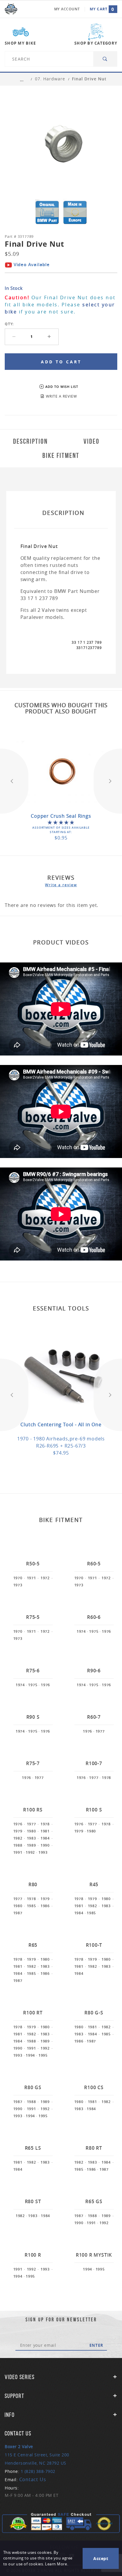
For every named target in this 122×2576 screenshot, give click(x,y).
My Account (67, 9)
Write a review (61, 885)
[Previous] (14, 781)
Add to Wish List (62, 387)
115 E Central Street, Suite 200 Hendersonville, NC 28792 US (37, 2455)
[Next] (108, 781)
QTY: (9, 324)
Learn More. (57, 2564)
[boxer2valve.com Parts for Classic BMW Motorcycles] (11, 9)
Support (15, 2396)
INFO (10, 2415)
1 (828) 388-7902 (38, 2471)
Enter (96, 2345)
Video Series (20, 2377)
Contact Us (33, 2479)
